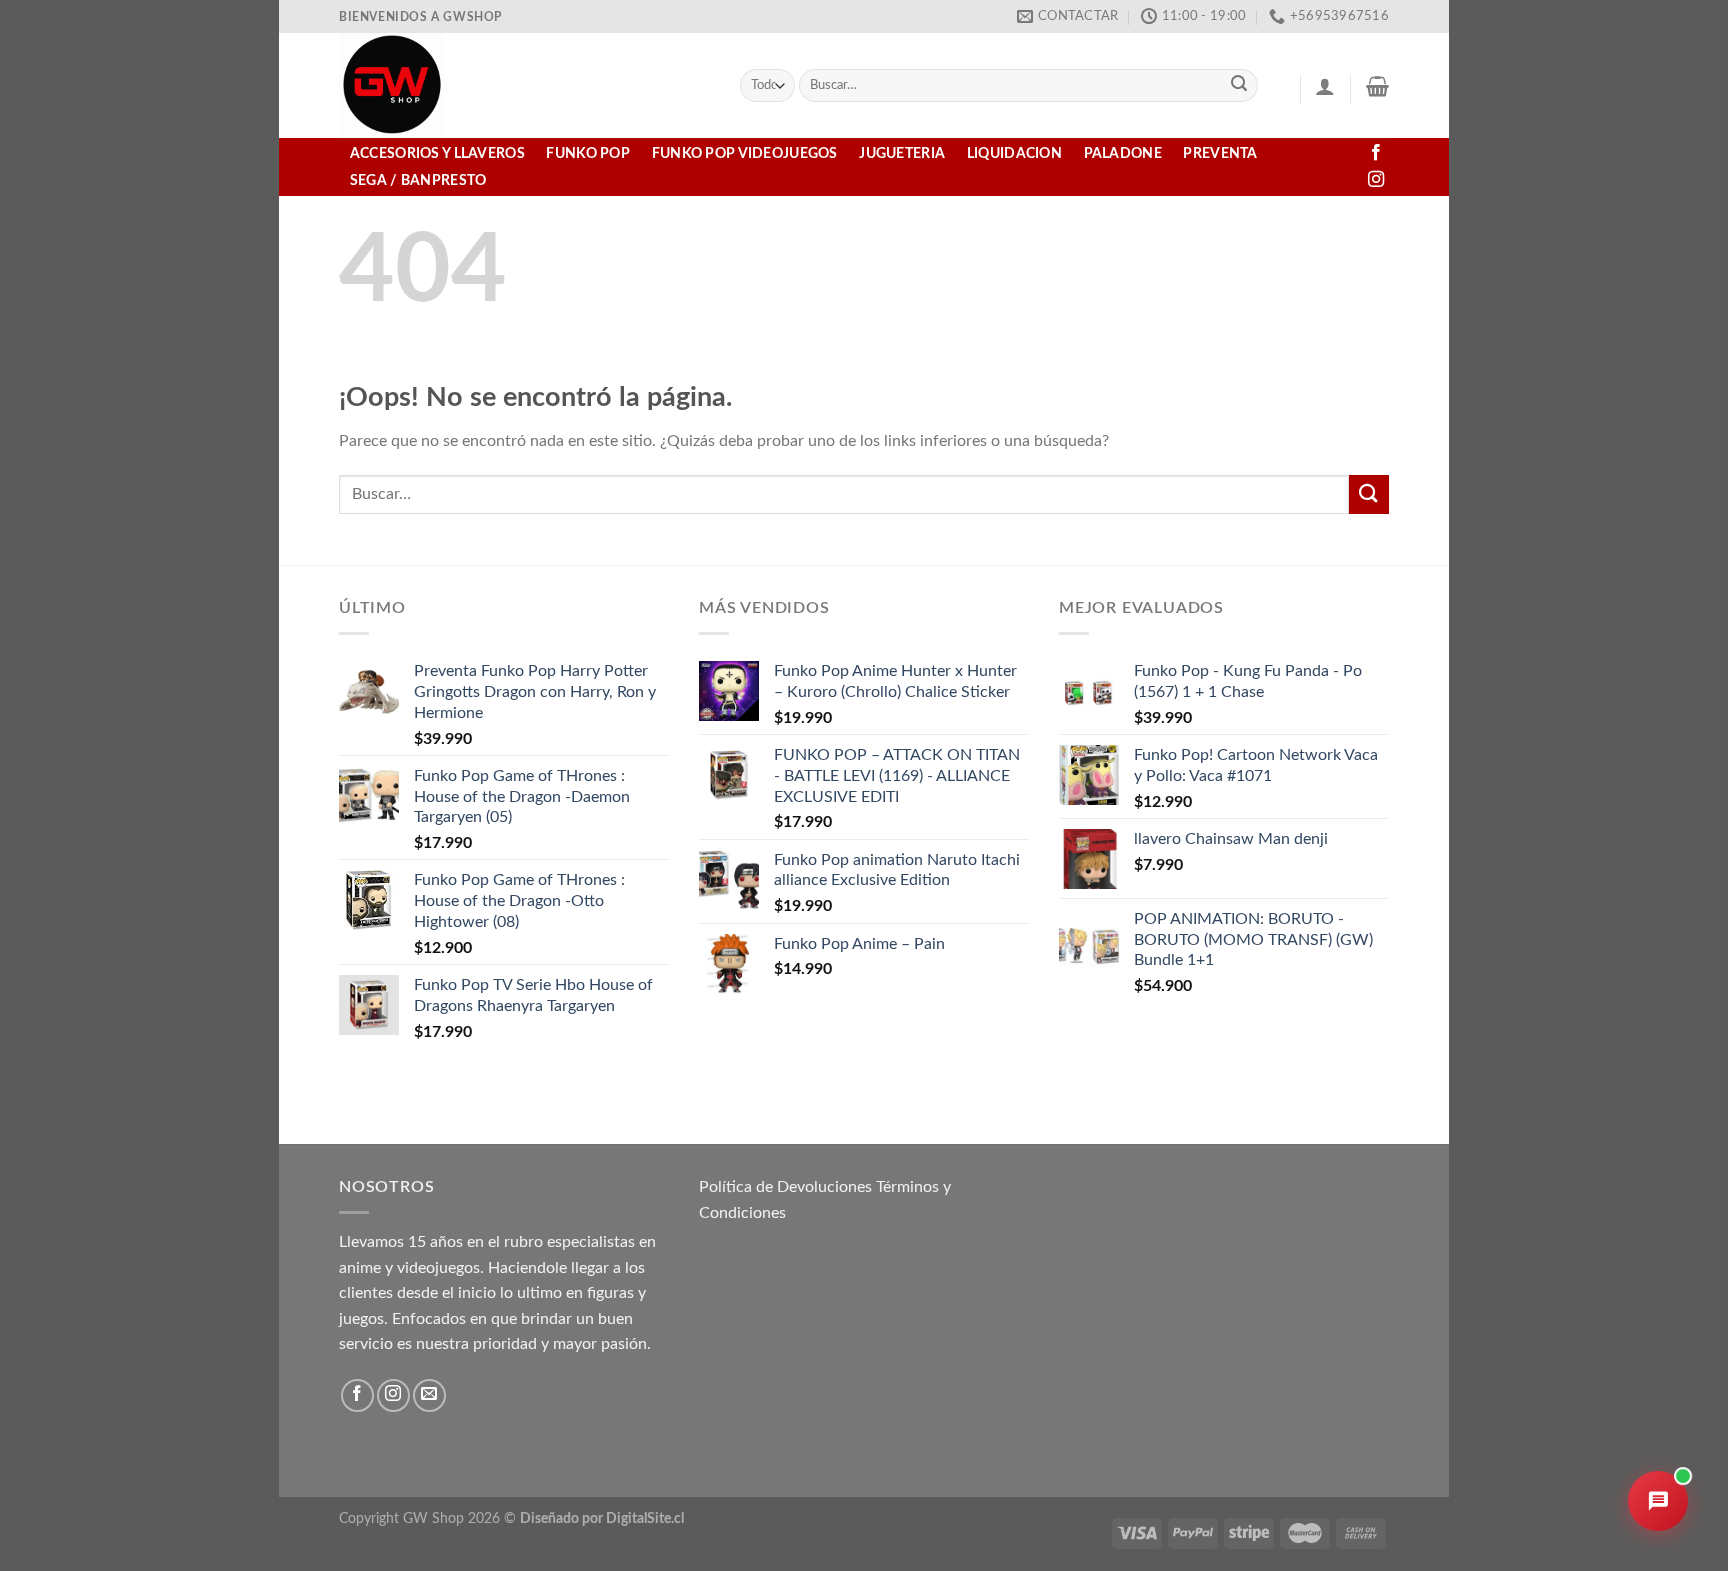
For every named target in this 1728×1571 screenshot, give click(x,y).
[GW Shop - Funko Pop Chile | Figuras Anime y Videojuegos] (524, 85)
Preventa (1220, 153)
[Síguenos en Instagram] (1376, 180)
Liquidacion (1014, 153)
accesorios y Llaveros (437, 153)
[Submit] (1240, 86)
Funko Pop (588, 153)
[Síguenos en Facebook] (1376, 153)
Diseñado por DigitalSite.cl (602, 1518)
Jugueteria (902, 153)
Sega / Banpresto (418, 180)
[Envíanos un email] (429, 1395)
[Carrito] (1377, 86)
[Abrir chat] (1658, 1501)
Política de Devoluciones (785, 1187)
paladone (1123, 153)
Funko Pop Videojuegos (745, 153)
